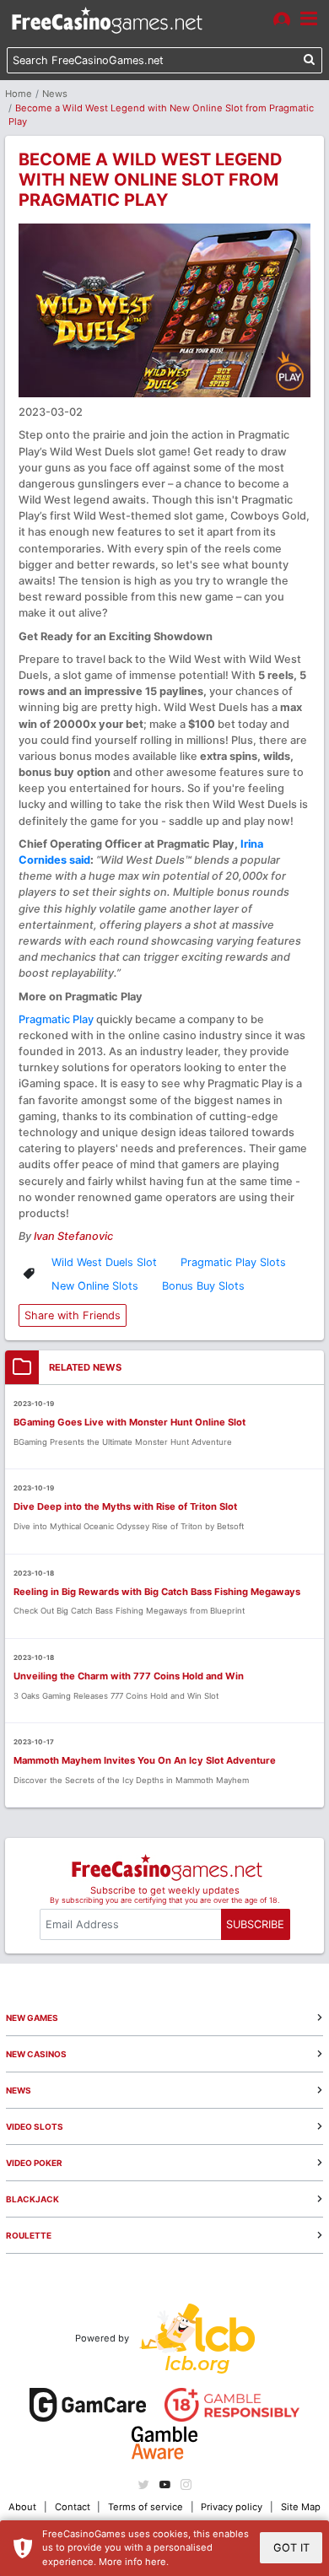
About (22, 2507)
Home (19, 94)
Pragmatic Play (56, 1019)
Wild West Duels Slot (104, 1262)
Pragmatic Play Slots (233, 1262)
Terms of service (146, 2507)
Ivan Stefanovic (73, 1236)
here (156, 2562)
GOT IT (291, 2548)
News (55, 94)
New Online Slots (95, 1286)
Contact (73, 2507)
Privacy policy (232, 2507)
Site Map (301, 2507)
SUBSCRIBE (255, 1924)
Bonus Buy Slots (203, 1286)
